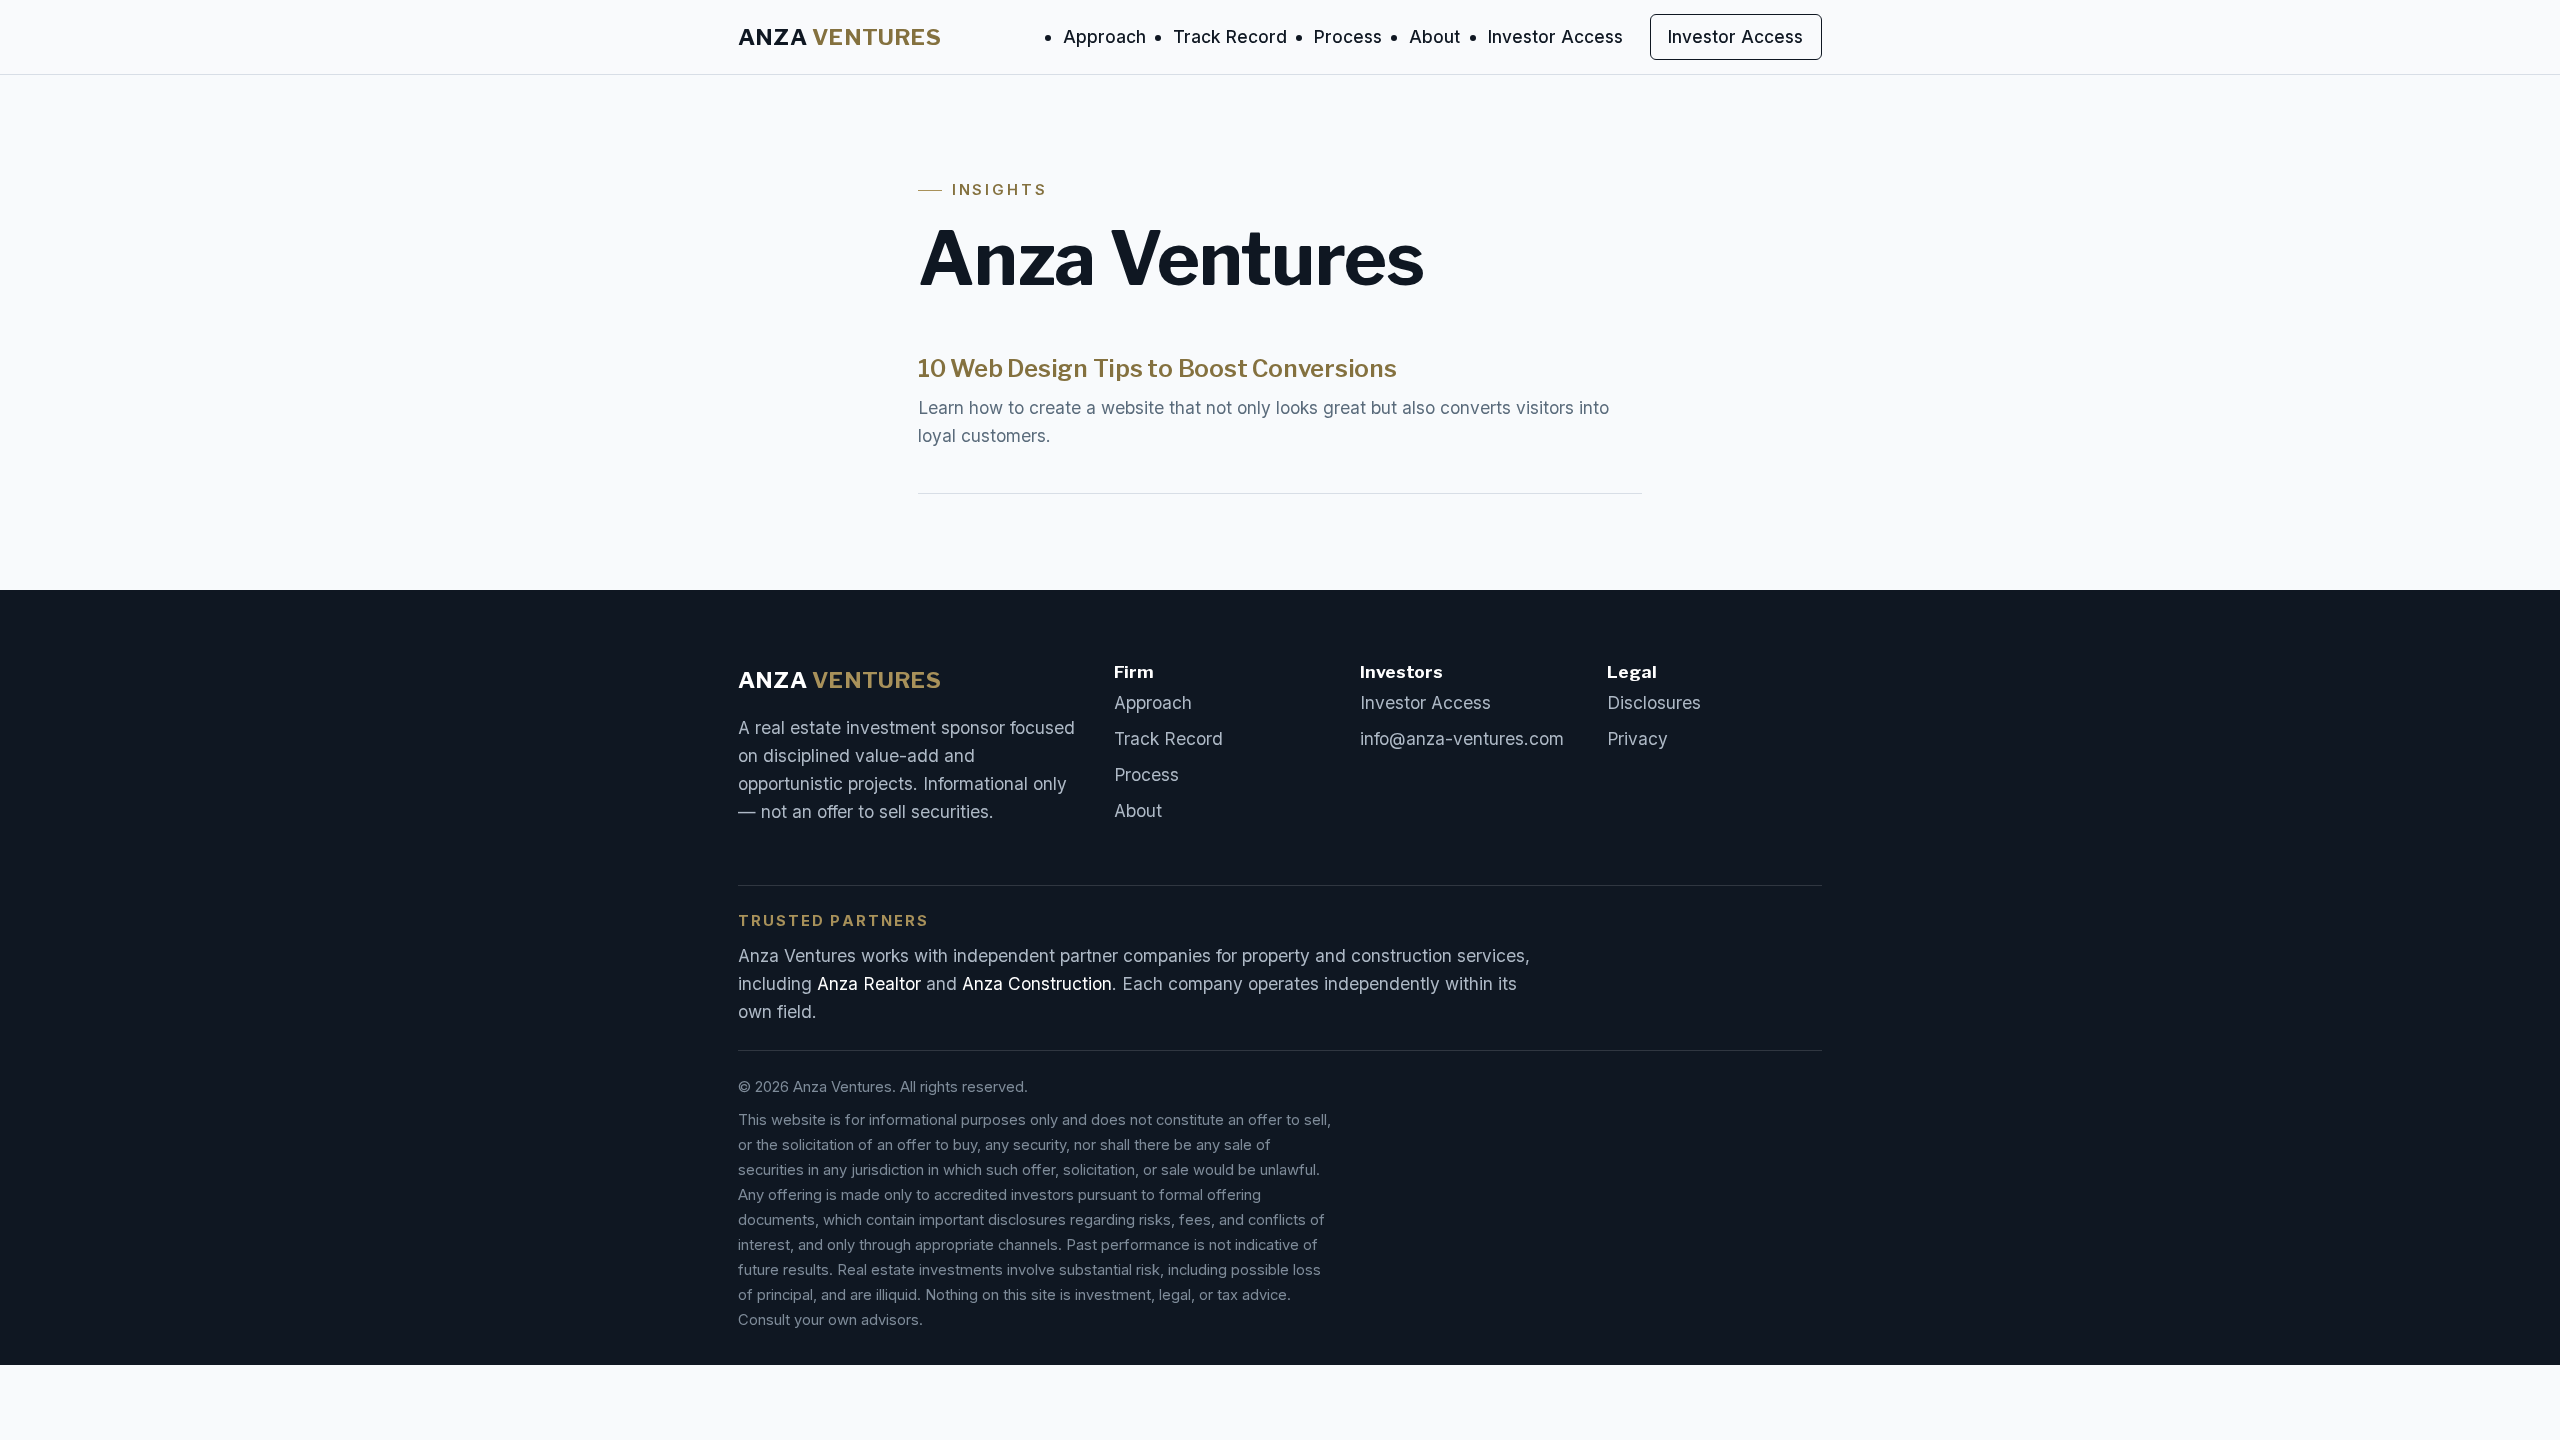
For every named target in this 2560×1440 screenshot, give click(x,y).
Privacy (1637, 738)
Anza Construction (1037, 983)
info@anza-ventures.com (1462, 738)
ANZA (839, 37)
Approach (1104, 36)
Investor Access (1555, 36)
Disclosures (1654, 702)
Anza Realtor (869, 983)
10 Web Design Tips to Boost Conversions (1157, 368)
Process (1348, 36)
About (1434, 36)
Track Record (1230, 36)
